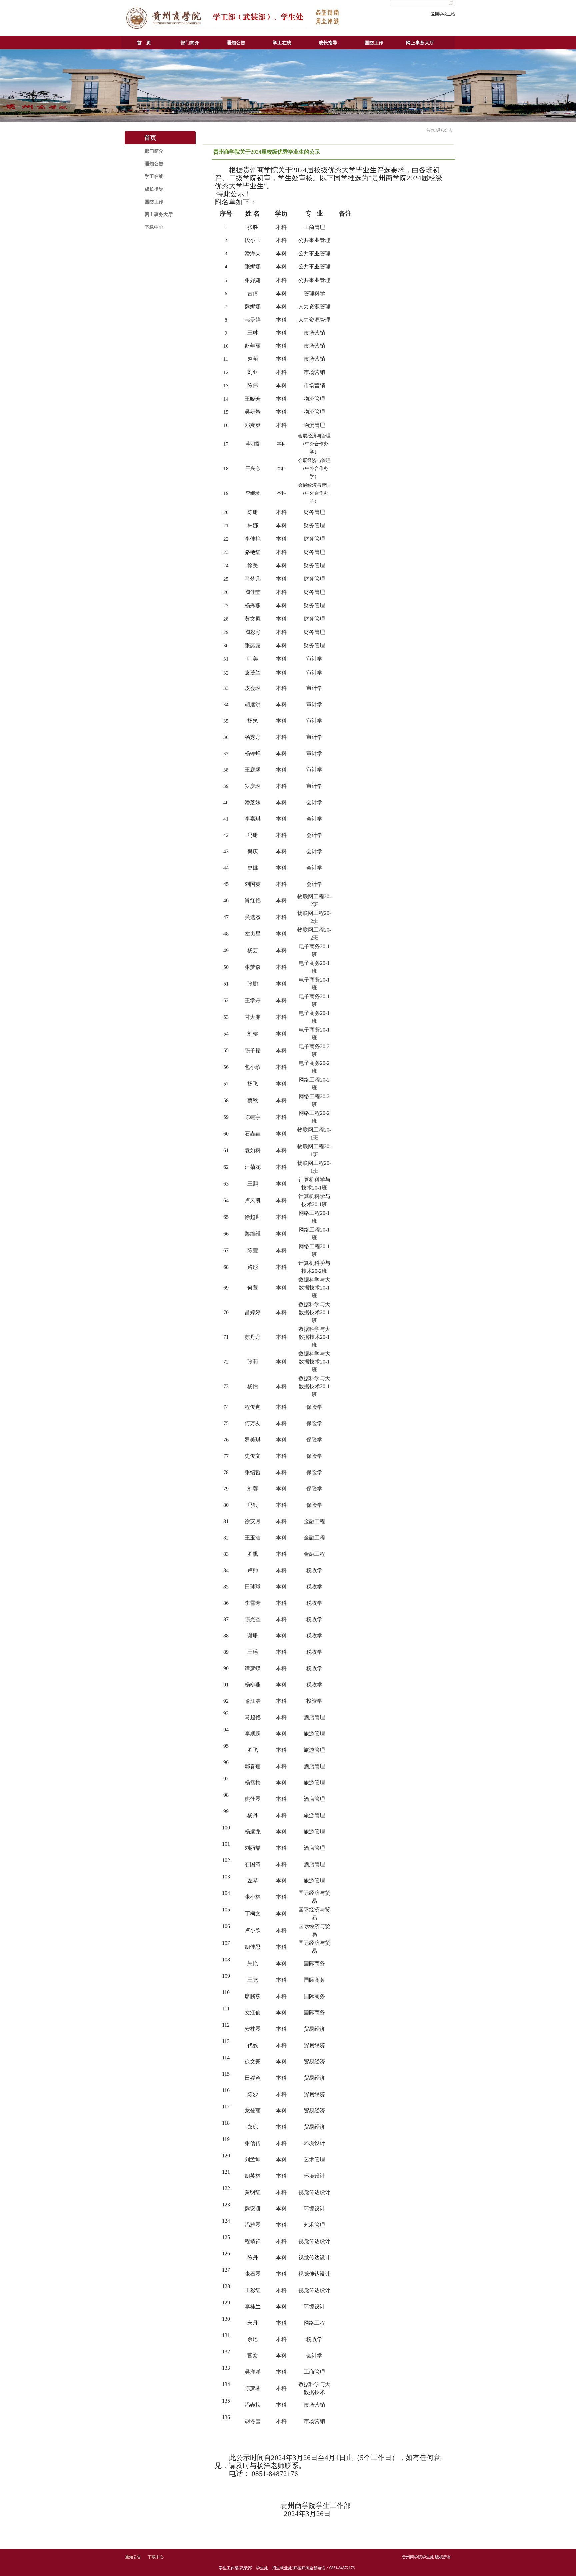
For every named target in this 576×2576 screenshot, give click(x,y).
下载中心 (154, 227)
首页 (430, 130)
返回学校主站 (443, 14)
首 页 (144, 43)
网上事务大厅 (420, 43)
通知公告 (236, 43)
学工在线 (282, 43)
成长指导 (328, 43)
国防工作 (374, 43)
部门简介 (190, 43)
